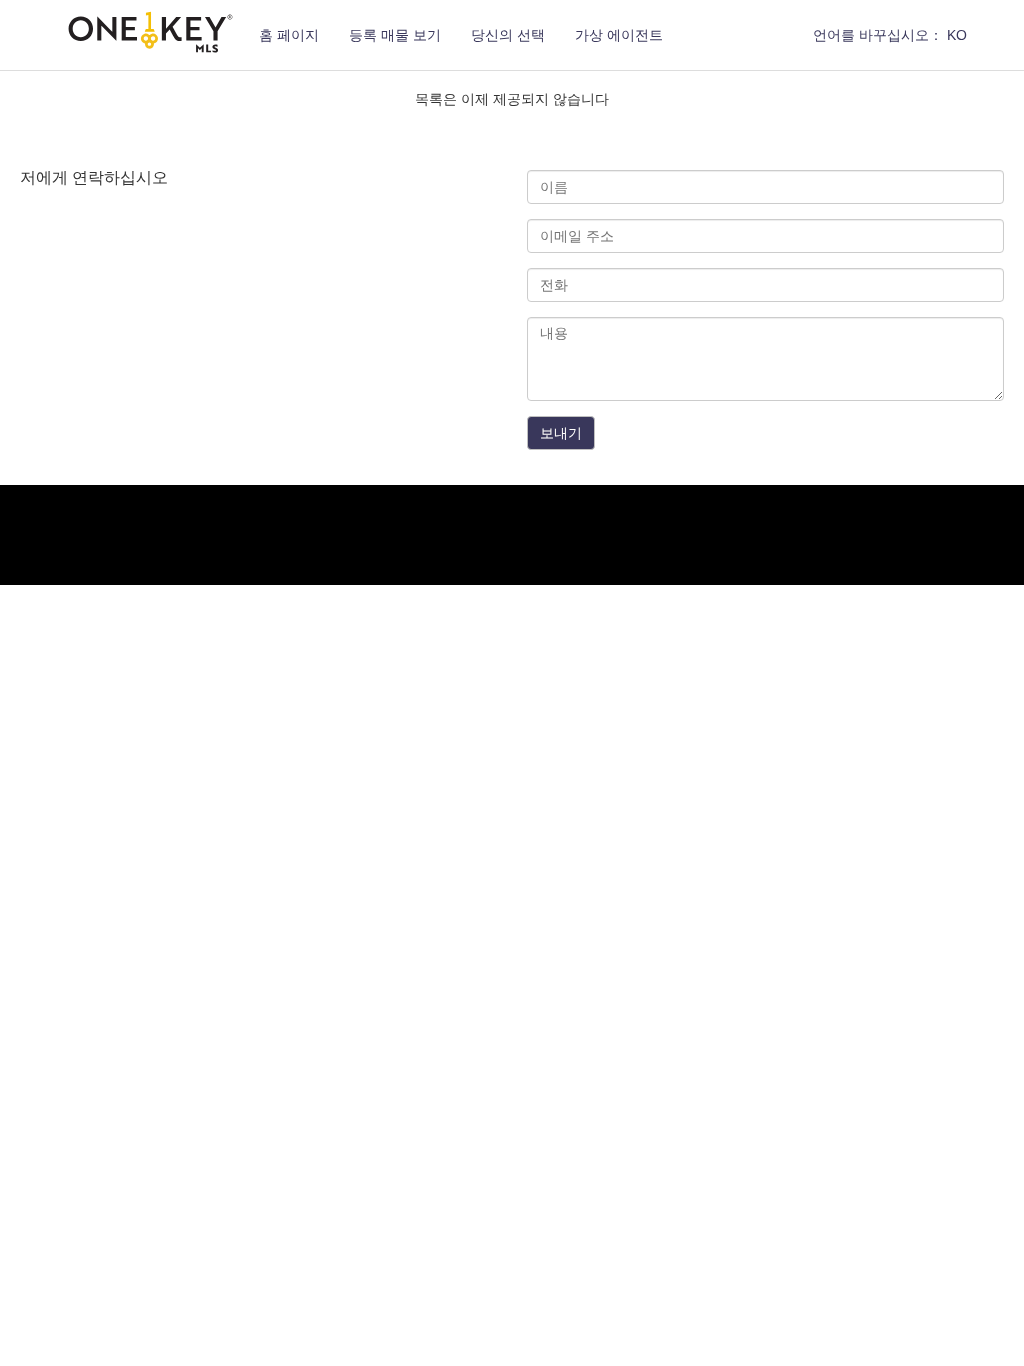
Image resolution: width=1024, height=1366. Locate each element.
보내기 (561, 433)
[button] (890, 35)
